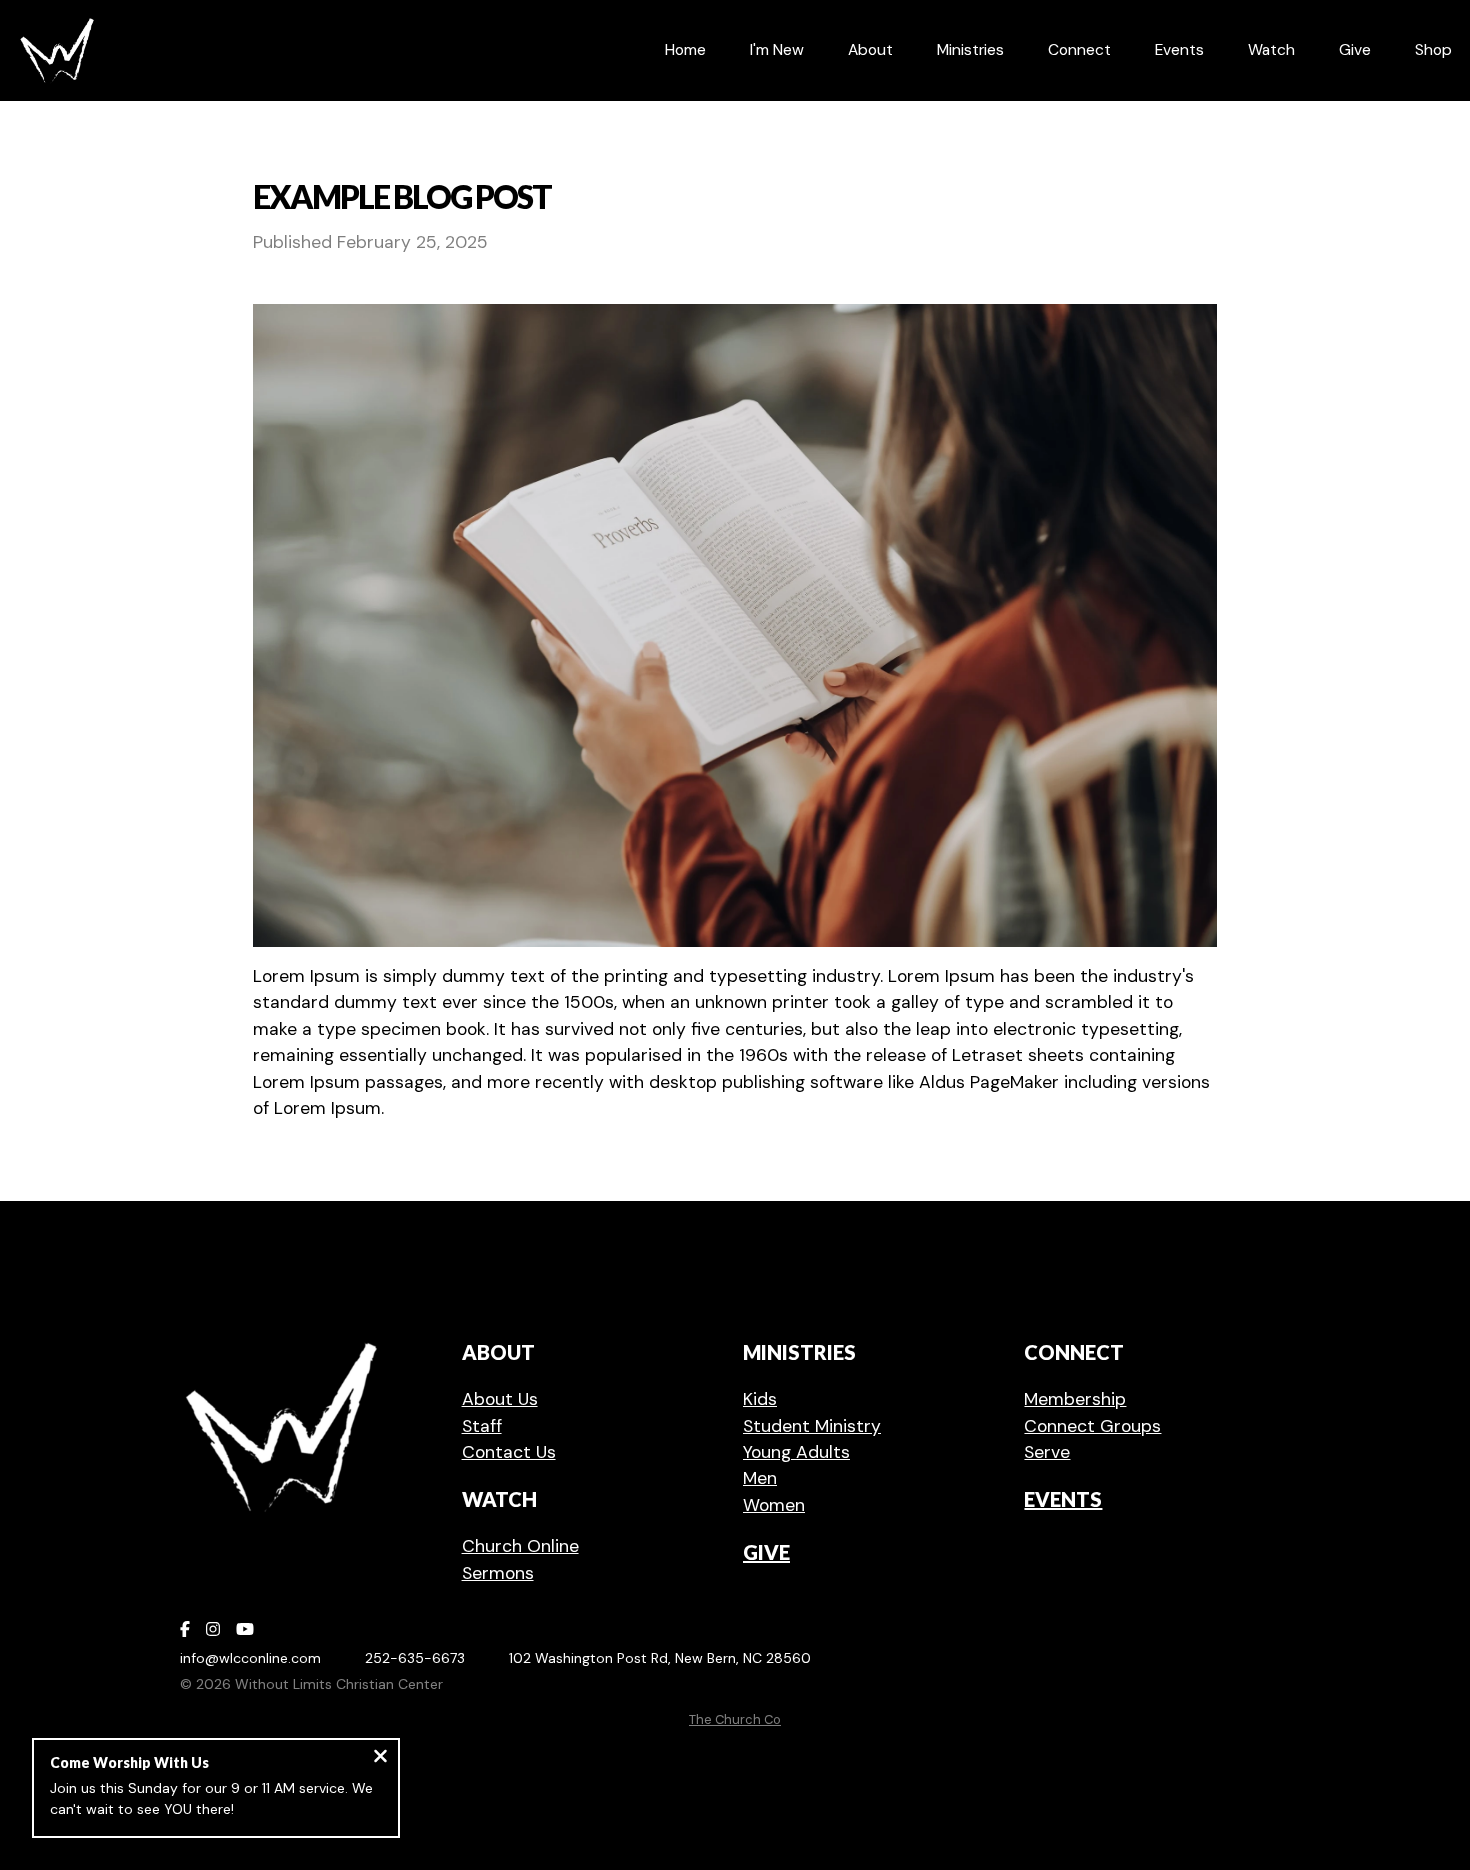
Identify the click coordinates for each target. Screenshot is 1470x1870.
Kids (760, 1399)
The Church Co (735, 1719)
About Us (500, 1399)
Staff (482, 1426)
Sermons (498, 1573)
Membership (1075, 1399)
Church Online (520, 1546)
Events (1063, 1499)
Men (760, 1478)
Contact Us (509, 1452)
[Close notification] (380, 1758)
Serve (1047, 1452)
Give (766, 1552)
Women (774, 1505)
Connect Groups (1092, 1426)
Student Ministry (812, 1426)
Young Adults (796, 1452)
